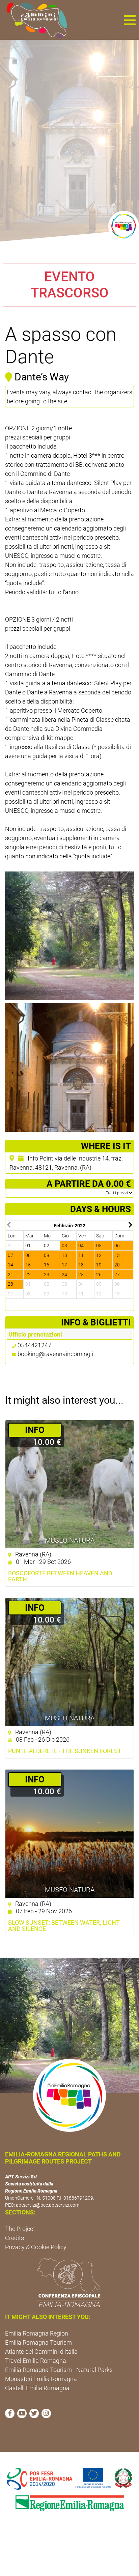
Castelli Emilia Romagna (37, 2388)
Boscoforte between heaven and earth (60, 1576)
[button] (130, 20)
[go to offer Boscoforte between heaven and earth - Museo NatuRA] (69, 1484)
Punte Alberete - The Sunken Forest (65, 1751)
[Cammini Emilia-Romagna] (34, 20)
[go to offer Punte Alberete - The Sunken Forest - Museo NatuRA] (69, 1662)
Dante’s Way (42, 377)
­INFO (35, 1430)
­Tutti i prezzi (117, 1193)
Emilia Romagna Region (37, 2333)
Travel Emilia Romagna (36, 2361)
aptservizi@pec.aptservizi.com (48, 2205)
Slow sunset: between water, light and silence (64, 1926)
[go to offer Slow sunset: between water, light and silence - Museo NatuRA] (69, 1834)
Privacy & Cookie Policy (36, 2247)
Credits (15, 2238)
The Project (20, 2229)
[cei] (69, 2283)
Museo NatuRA (70, 1540)
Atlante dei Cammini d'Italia (41, 2352)
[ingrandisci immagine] (69, 936)
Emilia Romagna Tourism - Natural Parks (59, 2370)
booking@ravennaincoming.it (56, 1354)
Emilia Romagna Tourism (38, 2342)
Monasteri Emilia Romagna (41, 2379)
